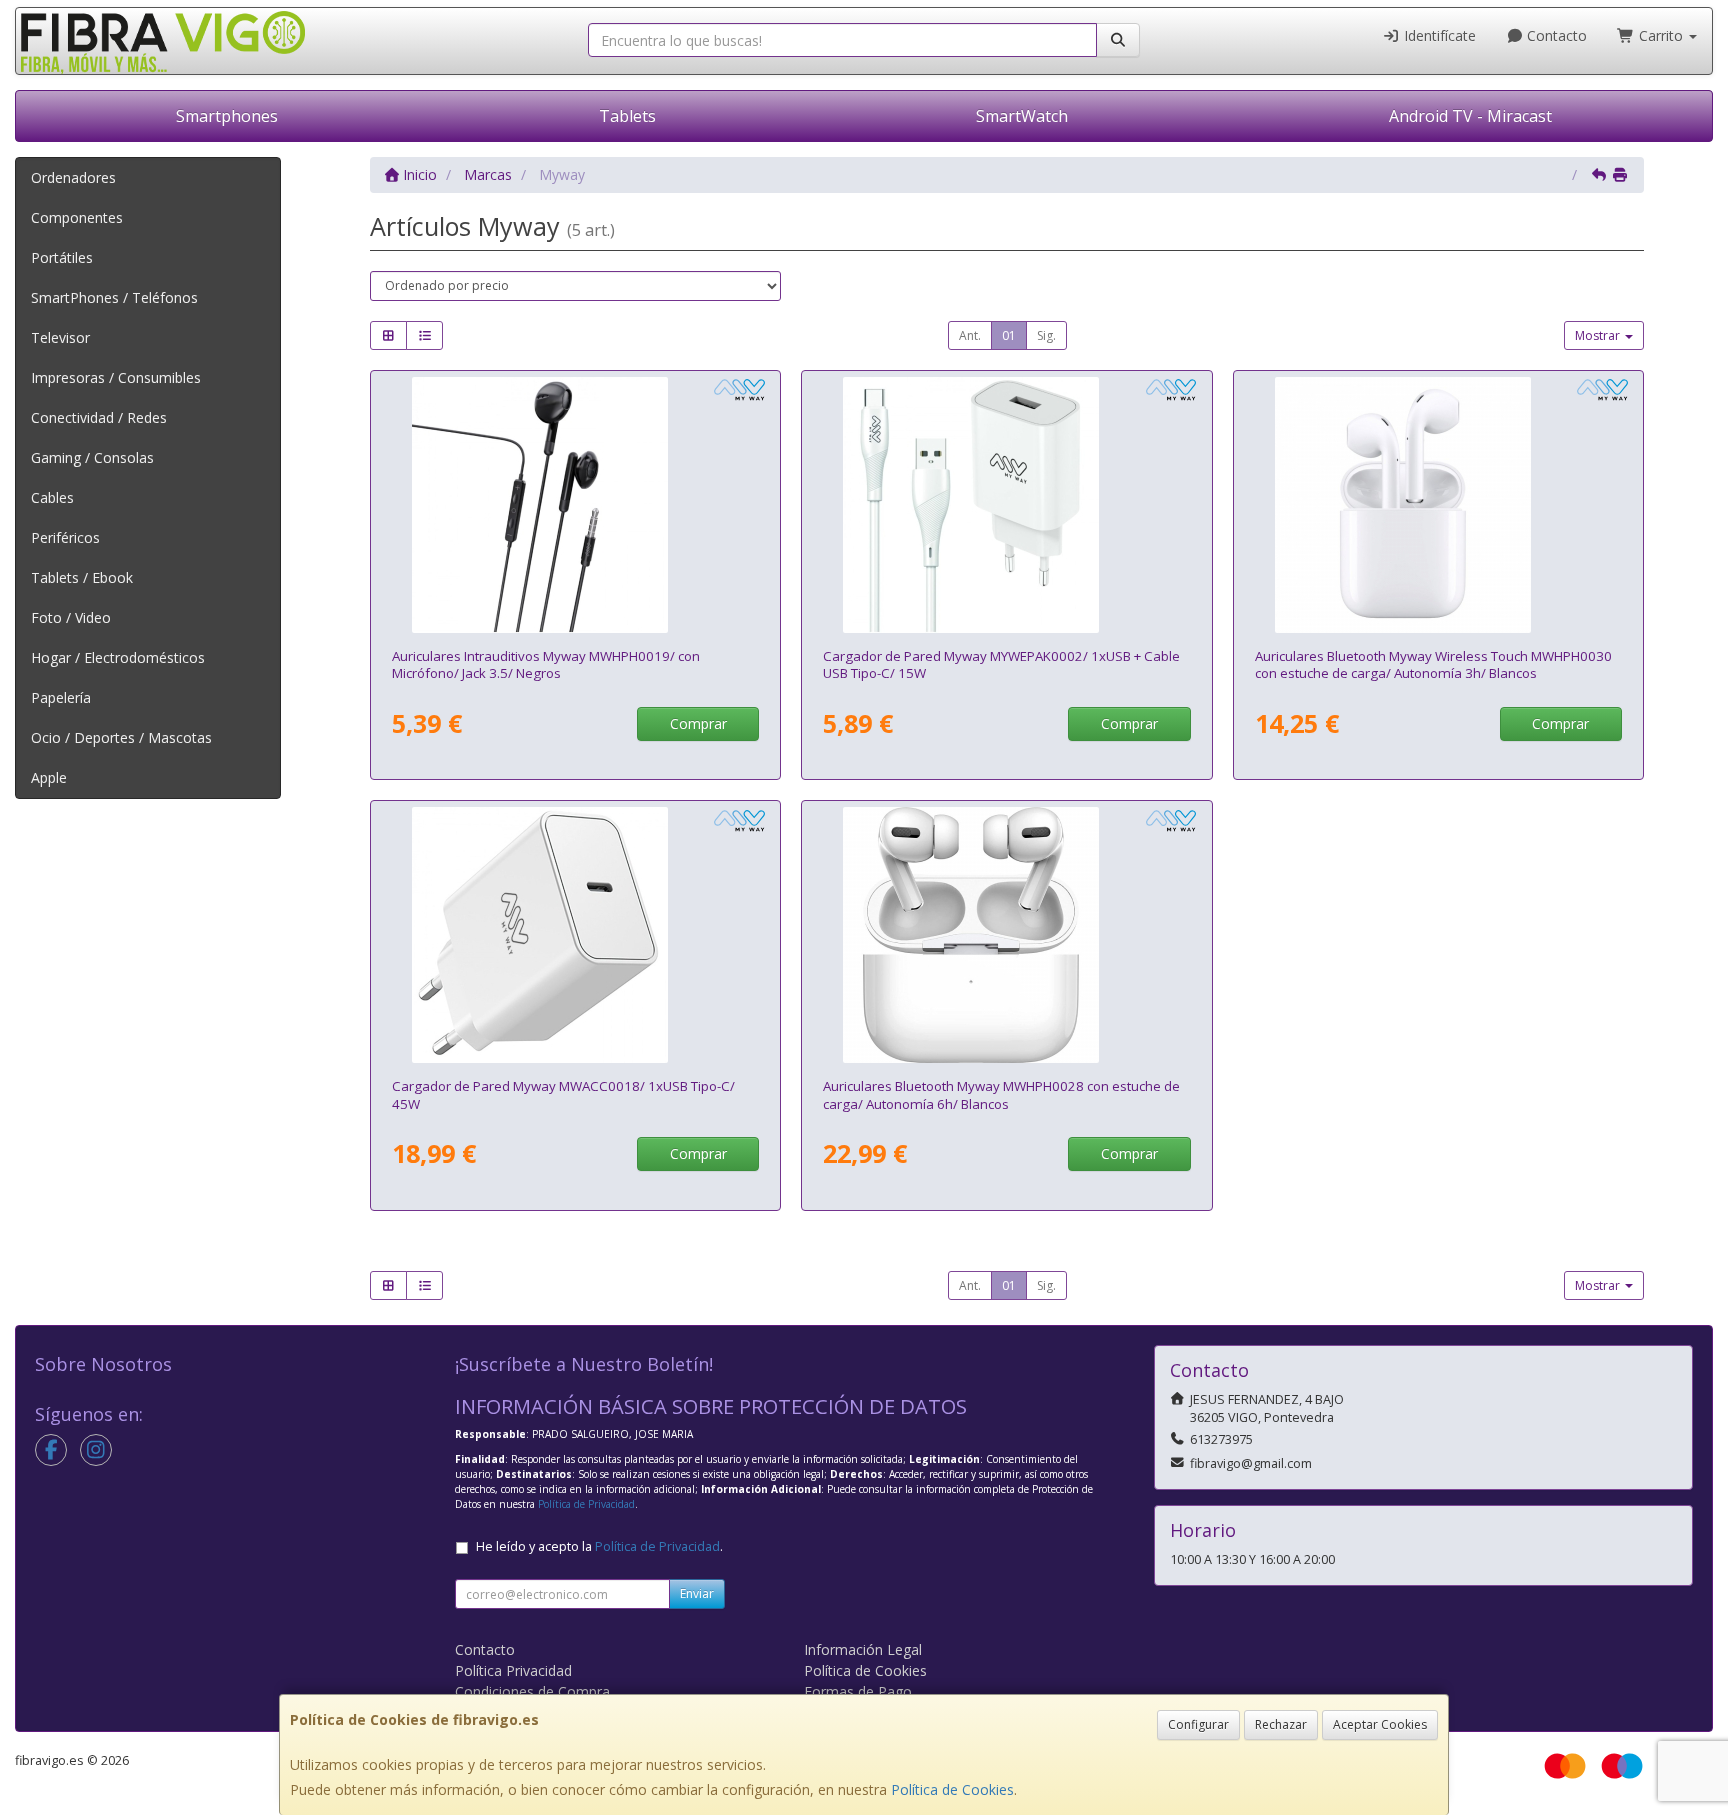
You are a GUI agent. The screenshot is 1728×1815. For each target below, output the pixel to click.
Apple (49, 777)
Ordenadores (73, 177)
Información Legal (863, 1649)
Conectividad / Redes (99, 417)
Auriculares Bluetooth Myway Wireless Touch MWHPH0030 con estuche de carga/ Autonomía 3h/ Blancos (1433, 664)
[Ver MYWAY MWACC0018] (576, 935)
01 (1009, 335)
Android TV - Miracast (1470, 116)
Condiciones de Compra (532, 1691)
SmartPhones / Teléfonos (114, 297)
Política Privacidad (513, 1670)
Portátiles (62, 257)
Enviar (697, 1593)
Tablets (627, 116)
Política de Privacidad (586, 1504)
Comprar (698, 723)
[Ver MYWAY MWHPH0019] (576, 505)
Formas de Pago (858, 1691)
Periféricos (65, 537)
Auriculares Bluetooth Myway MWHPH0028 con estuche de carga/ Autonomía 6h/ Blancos (1001, 1094)
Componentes (77, 217)
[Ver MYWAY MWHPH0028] (1007, 935)
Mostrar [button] (1599, 335)
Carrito (1661, 35)
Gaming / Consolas (92, 457)
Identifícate (1438, 35)
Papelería (61, 697)
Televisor (60, 337)
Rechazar (1281, 1724)
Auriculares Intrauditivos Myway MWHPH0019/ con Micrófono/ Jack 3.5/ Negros (546, 664)
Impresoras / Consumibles (116, 377)
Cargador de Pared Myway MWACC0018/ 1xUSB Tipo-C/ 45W (563, 1094)
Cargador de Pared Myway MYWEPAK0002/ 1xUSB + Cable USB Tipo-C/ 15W (1001, 664)
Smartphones (227, 116)
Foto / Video (71, 617)
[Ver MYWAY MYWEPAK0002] (1007, 505)
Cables (52, 497)
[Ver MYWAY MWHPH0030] (1439, 505)
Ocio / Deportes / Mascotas (121, 737)
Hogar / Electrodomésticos (118, 657)
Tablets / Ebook (82, 577)
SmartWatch (1022, 116)
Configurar (1198, 1724)
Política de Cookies (952, 1789)
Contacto (1555, 35)
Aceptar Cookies (1380, 1724)
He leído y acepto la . (599, 1546)
